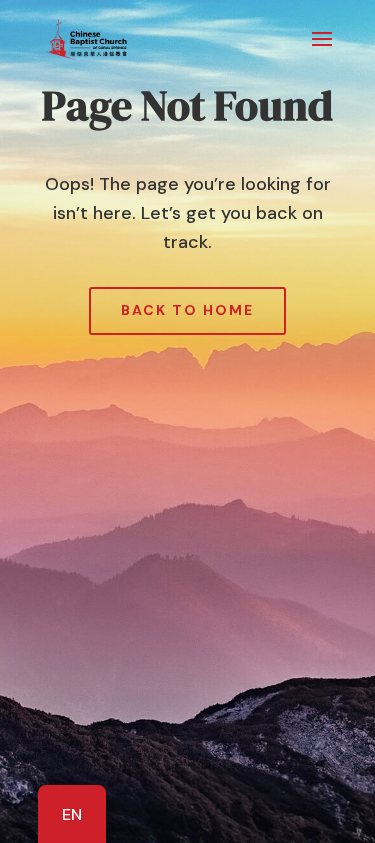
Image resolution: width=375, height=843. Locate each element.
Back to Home (187, 310)
